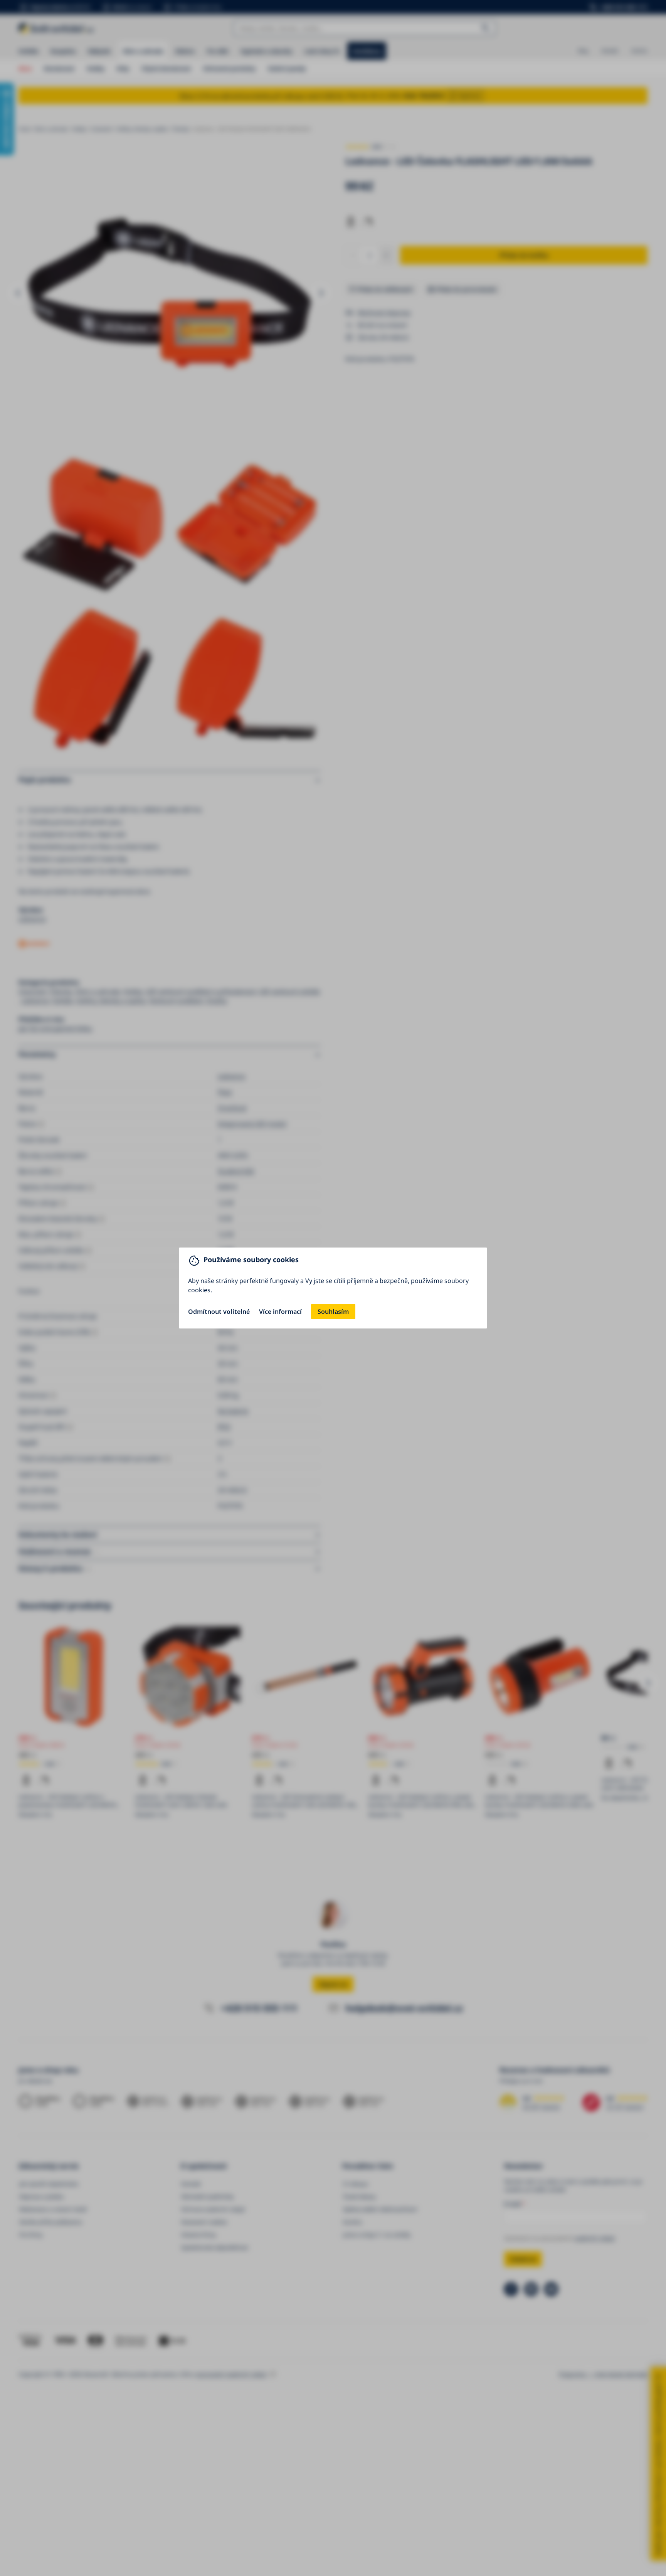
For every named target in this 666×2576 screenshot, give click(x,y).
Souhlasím (333, 1312)
